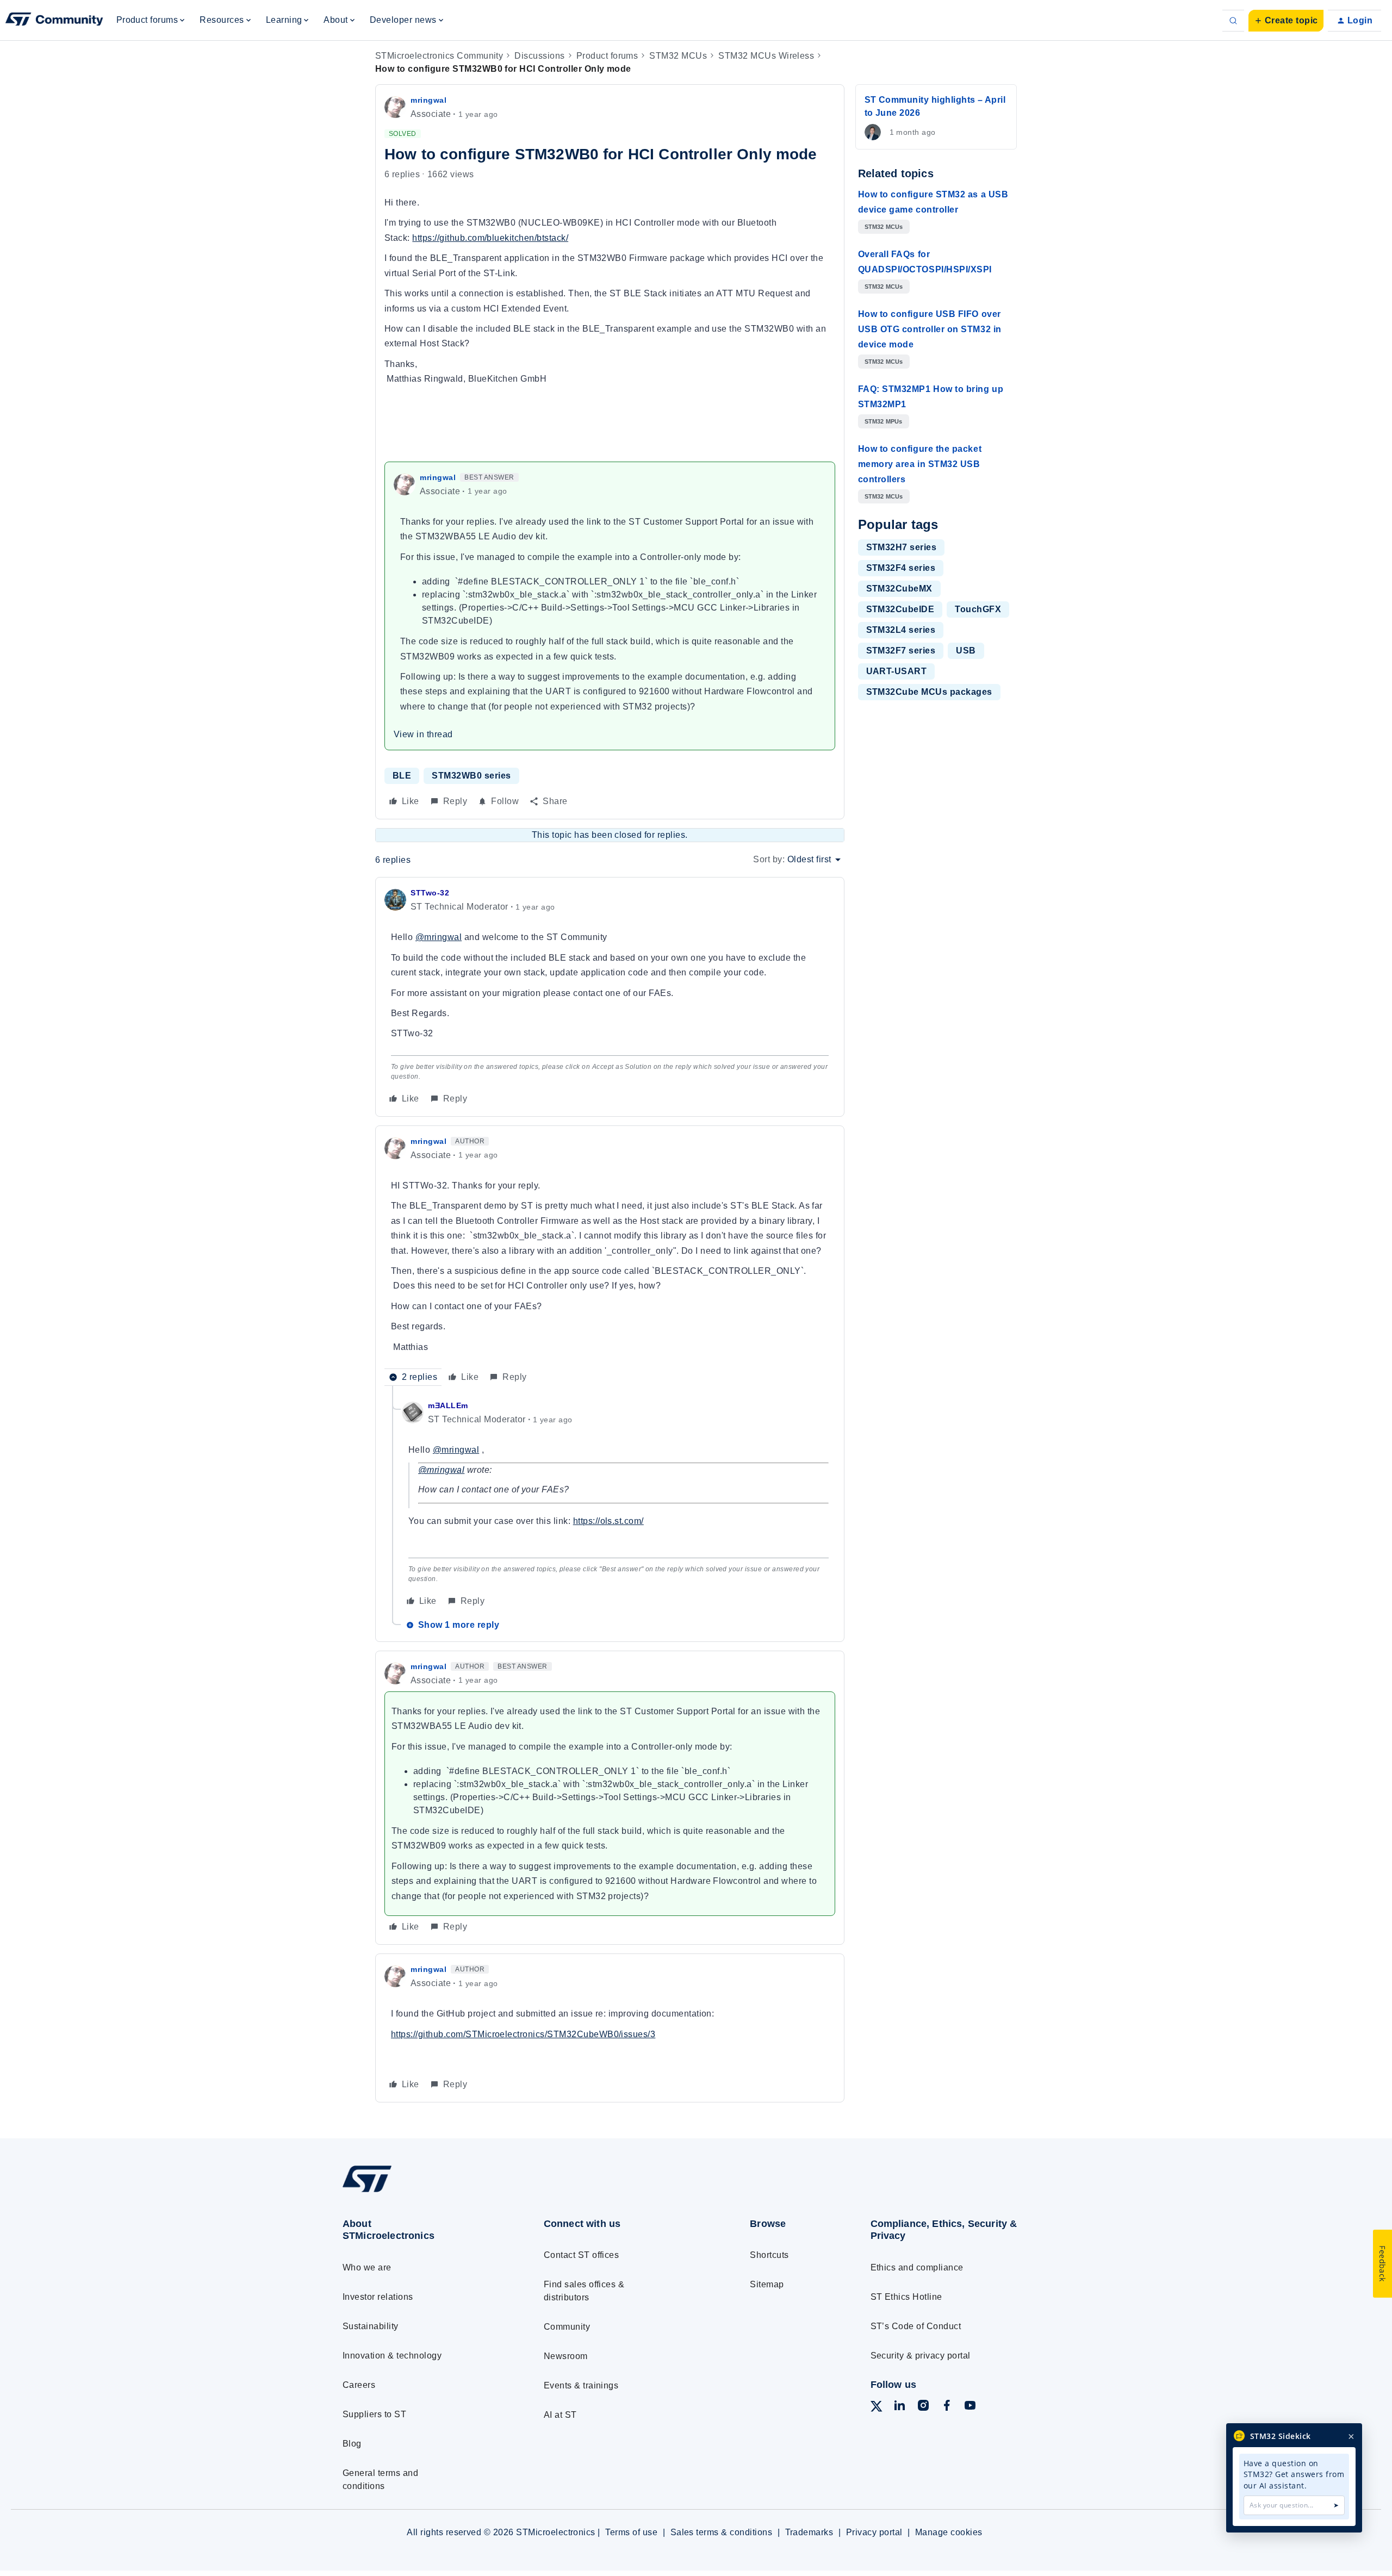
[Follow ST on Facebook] (947, 2407)
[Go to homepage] (423, 2191)
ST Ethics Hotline (906, 2297)
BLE (402, 776)
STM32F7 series (901, 651)
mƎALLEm (448, 1405)
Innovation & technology (392, 2356)
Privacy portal (874, 2532)
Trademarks (809, 2532)
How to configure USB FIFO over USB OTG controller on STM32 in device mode (930, 329)
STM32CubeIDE (900, 609)
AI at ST (560, 2415)
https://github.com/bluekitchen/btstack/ (490, 238)
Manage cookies (949, 2532)
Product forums (607, 56)
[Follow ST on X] (877, 2408)
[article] (610, 997)
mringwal (428, 100)
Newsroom (566, 2356)
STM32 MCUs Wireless (766, 56)
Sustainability (371, 2326)
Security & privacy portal (921, 2356)
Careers (359, 2385)
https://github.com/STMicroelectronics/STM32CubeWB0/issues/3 (523, 2034)
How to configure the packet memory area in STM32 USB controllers (920, 464)
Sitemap (767, 2284)
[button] (1286, 21)
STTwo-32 (430, 893)
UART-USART (897, 671)
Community (567, 2327)
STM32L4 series (901, 630)
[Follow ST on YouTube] (970, 2407)
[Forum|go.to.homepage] (54, 21)
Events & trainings (581, 2385)
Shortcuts (769, 2255)
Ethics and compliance (917, 2267)
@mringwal (439, 937)
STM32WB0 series (471, 776)
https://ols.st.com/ (608, 1521)
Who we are (367, 2267)
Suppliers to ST (374, 2414)
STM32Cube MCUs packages (929, 692)
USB (966, 651)
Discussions (539, 56)
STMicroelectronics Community (439, 56)
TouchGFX (978, 609)
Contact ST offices (582, 2255)
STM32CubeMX (899, 589)
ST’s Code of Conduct (916, 2326)
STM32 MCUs (678, 56)
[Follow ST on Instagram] (923, 2407)
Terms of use (631, 2532)
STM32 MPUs (884, 421)
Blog (352, 2444)
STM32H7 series (902, 547)
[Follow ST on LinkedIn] (899, 2407)
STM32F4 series (901, 568)
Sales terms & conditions (722, 2532)
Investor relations (378, 2297)
